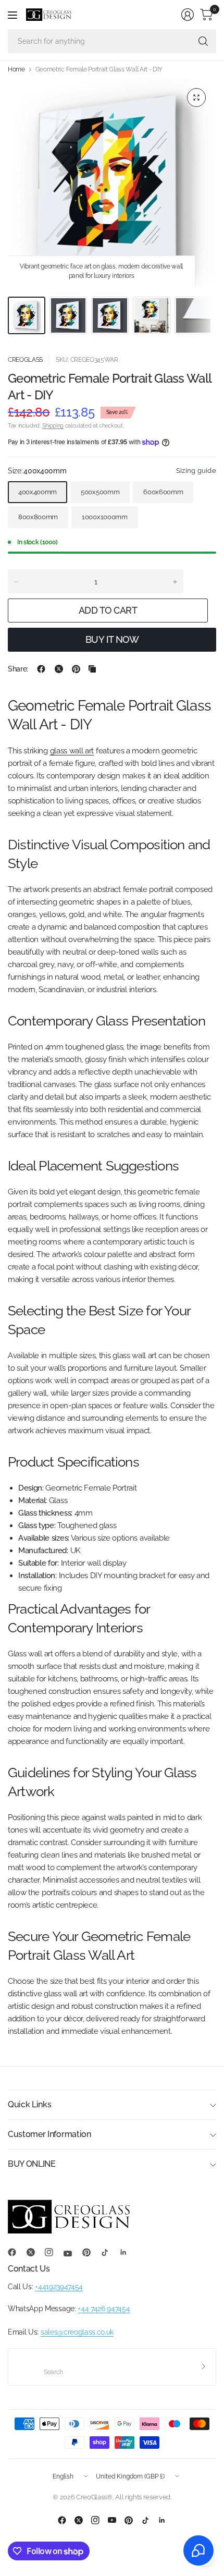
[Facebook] (16, 2252)
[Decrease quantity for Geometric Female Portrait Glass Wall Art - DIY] (16, 582)
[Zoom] (196, 97)
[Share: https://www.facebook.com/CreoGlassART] (41, 669)
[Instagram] (53, 2252)
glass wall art (72, 751)
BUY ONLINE (32, 2164)
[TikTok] (109, 2252)
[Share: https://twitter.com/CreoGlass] (59, 669)
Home (16, 69)
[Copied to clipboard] (92, 669)
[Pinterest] (91, 2252)
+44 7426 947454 (104, 2309)
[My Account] (188, 15)
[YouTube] (72, 2254)
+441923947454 (59, 2287)
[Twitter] (35, 2252)
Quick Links (29, 2104)
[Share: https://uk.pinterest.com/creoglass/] (76, 669)
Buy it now (112, 639)
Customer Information (49, 2134)
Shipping (53, 426)
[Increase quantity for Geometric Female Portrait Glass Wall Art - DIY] (175, 582)
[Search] (203, 41)
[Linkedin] (128, 2252)
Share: (18, 669)
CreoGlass (25, 360)
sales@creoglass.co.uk (77, 2332)
